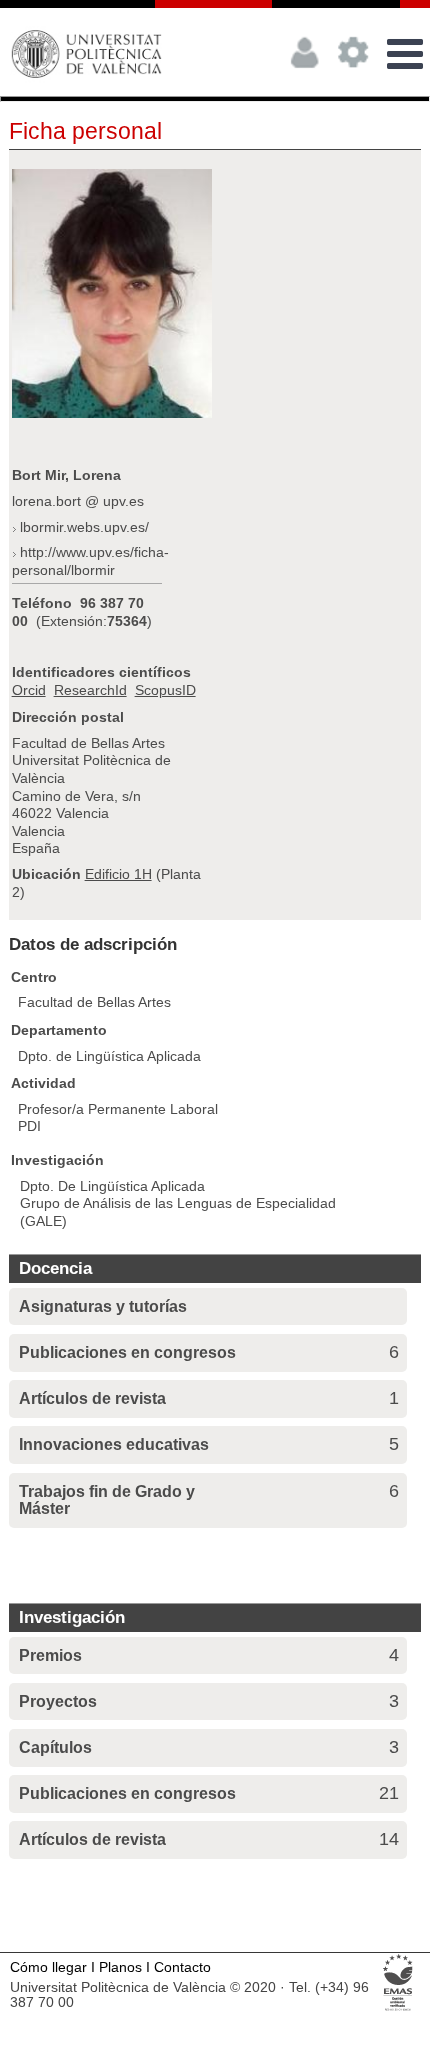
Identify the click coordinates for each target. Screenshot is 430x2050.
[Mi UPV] (305, 75)
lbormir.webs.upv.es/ (84, 527)
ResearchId (90, 690)
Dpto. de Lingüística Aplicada (109, 1056)
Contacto (182, 1967)
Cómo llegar (48, 1967)
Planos (120, 1967)
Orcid (29, 690)
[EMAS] (398, 2009)
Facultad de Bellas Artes (94, 1002)
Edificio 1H (118, 874)
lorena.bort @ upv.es (78, 501)
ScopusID (165, 690)
